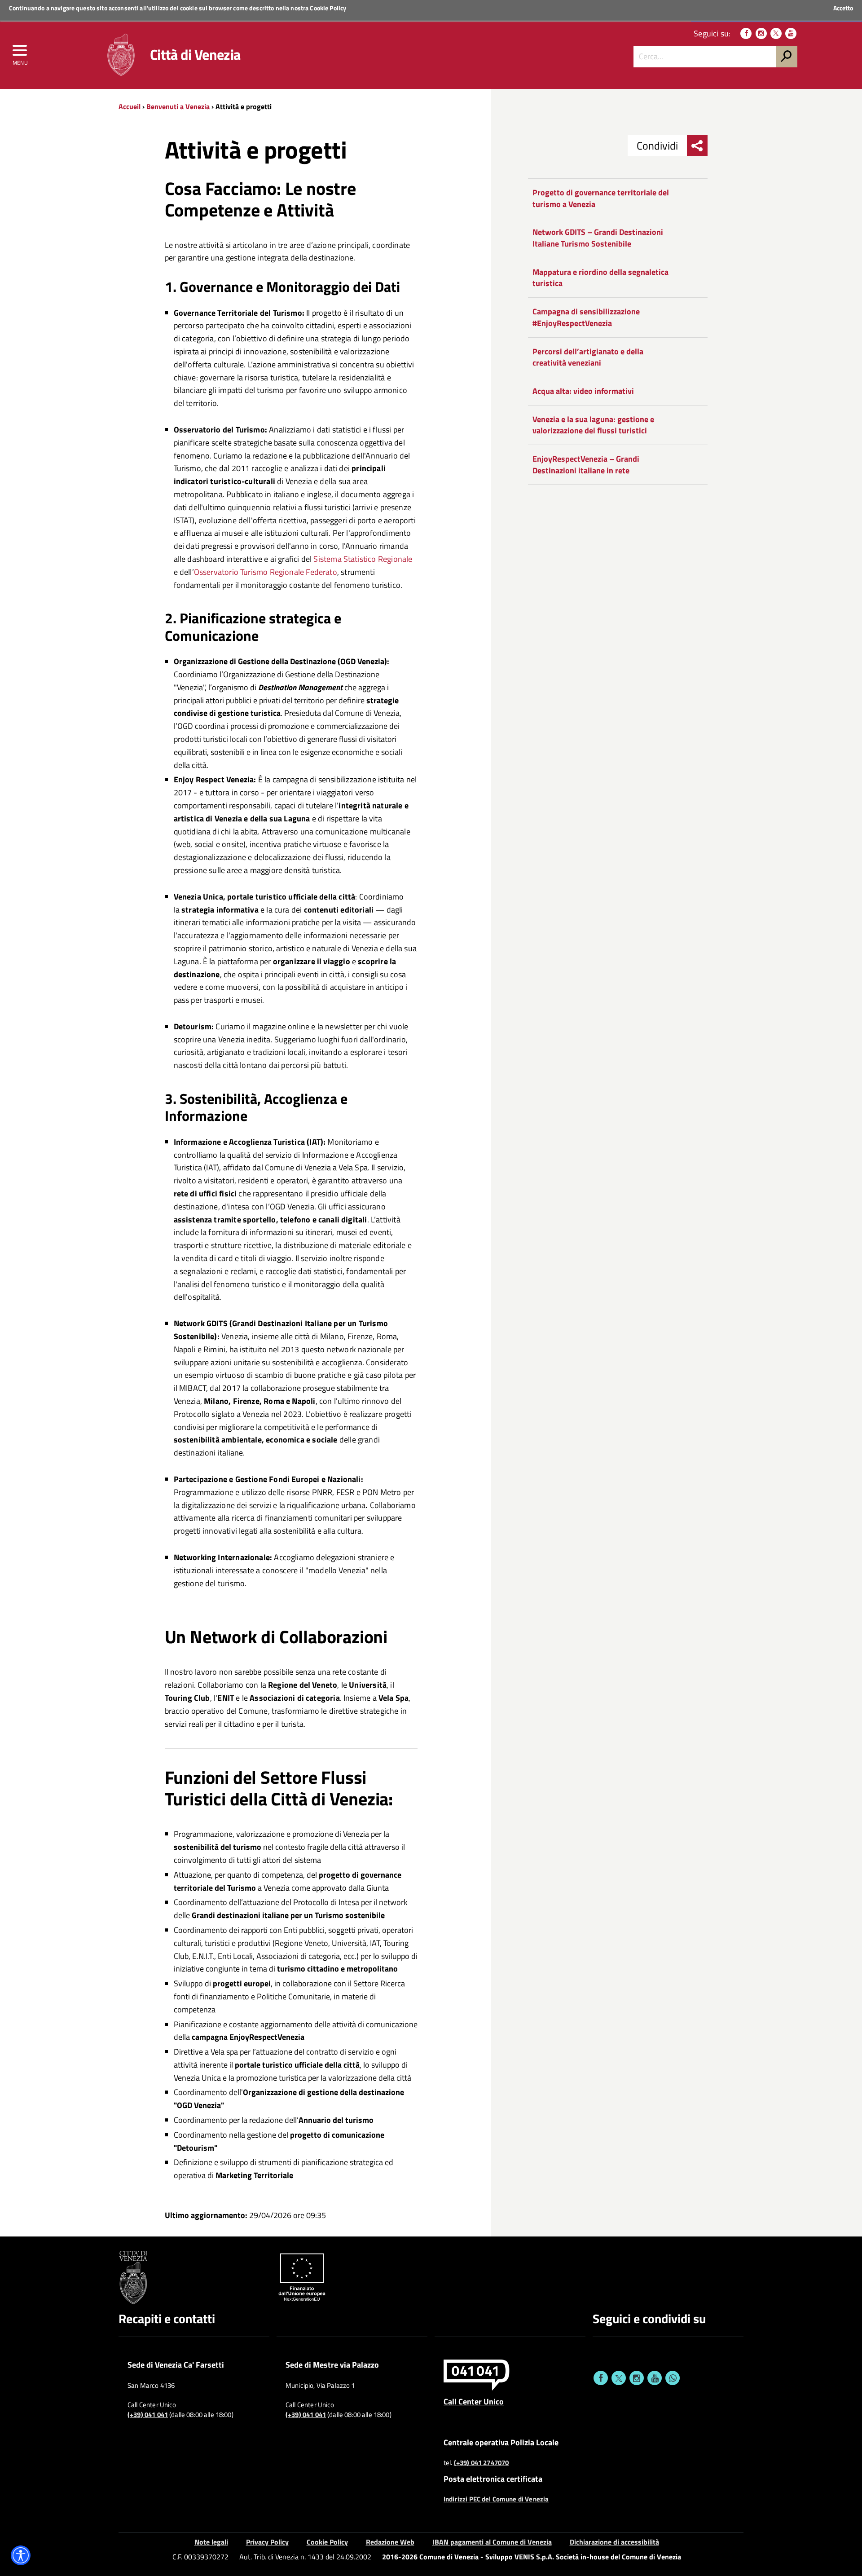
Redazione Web (390, 2542)
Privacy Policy (267, 2542)
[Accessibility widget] (21, 2555)
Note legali (211, 2542)
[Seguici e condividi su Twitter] (619, 2378)
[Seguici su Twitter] (776, 33)
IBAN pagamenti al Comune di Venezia (492, 2542)
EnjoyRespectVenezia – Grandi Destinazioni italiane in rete (586, 465)
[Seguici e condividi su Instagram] (637, 2378)
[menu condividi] (697, 146)
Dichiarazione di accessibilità (614, 2542)
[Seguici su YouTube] (791, 33)
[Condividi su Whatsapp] (673, 2378)
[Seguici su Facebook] (746, 33)
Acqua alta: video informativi (583, 391)
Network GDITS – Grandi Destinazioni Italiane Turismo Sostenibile (598, 238)
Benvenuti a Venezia (178, 106)
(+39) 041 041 (148, 2415)
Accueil (130, 106)
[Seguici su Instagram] (761, 33)
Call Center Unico (474, 2401)
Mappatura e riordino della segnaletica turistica (600, 278)
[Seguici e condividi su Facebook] (601, 2378)
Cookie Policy (328, 8)
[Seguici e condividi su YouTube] (655, 2378)
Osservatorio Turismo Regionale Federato (266, 572)
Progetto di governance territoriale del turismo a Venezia (601, 198)
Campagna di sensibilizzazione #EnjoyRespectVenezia (586, 317)
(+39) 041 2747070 (482, 2463)
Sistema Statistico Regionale (363, 559)
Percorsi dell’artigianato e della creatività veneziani (588, 357)
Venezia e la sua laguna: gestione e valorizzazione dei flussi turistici (593, 425)
